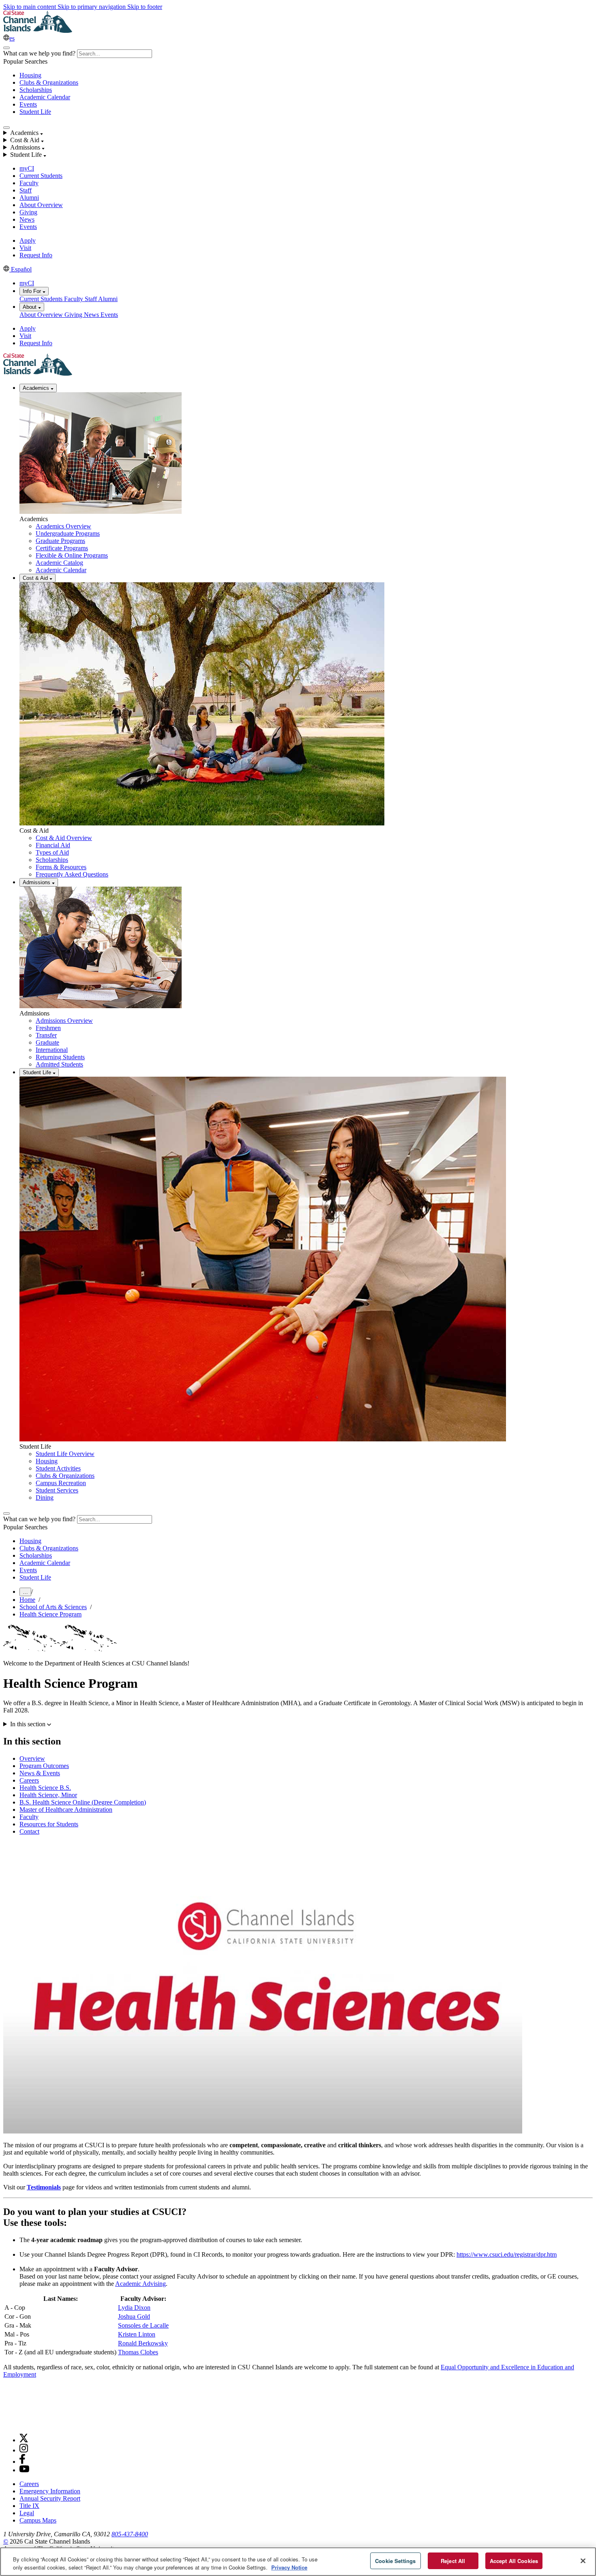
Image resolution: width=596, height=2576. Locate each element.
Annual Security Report (50, 2498)
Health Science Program (50, 1614)
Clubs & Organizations (49, 82)
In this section (29, 1724)
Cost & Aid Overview (64, 838)
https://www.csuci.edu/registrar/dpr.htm (507, 2254)
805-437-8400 (130, 2534)
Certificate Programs (62, 548)
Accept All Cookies (514, 2561)
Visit (25, 248)
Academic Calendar (45, 97)
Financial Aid (53, 845)
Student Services (57, 1490)
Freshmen (48, 1028)
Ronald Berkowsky (143, 2343)
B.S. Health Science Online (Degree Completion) (83, 1802)
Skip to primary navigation (92, 7)
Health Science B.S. (45, 1788)
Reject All (453, 2561)
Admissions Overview (64, 1021)
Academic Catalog (59, 563)
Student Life (35, 112)
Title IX (29, 2506)
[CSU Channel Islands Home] (38, 31)
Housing (30, 75)
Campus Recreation (61, 1483)
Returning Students (60, 1057)
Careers (29, 1780)
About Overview (41, 205)
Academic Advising (140, 2284)
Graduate (47, 1042)
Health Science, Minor (48, 1795)
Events (28, 104)
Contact (29, 1831)
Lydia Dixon (134, 2308)
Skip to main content (30, 7)
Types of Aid (52, 852)
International (52, 1050)
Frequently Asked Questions (72, 874)
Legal (27, 2513)
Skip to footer (145, 7)
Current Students (41, 176)
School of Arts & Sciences (53, 1607)
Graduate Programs (60, 541)
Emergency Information (50, 2491)
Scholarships (36, 90)
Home (27, 1600)
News (27, 219)
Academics (37, 388)
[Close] (583, 2561)
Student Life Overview (65, 1454)
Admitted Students (59, 1064)
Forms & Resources (61, 867)
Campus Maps (38, 2520)
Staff (26, 190)
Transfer (46, 1035)
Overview (32, 1758)
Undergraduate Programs (68, 533)
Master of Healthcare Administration (66, 1810)
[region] (298, 2562)
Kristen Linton (137, 2334)
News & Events (40, 1773)
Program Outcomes (44, 1766)
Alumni (29, 198)
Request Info (36, 255)
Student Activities (58, 1468)
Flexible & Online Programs (72, 555)
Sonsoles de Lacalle (143, 2325)
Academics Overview (63, 526)
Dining (45, 1498)
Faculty (29, 183)
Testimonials (44, 2187)
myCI (27, 168)
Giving (28, 212)
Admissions (37, 882)
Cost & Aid (36, 578)
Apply (28, 240)
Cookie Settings (395, 2561)
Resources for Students (49, 1824)
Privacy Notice (289, 2567)
